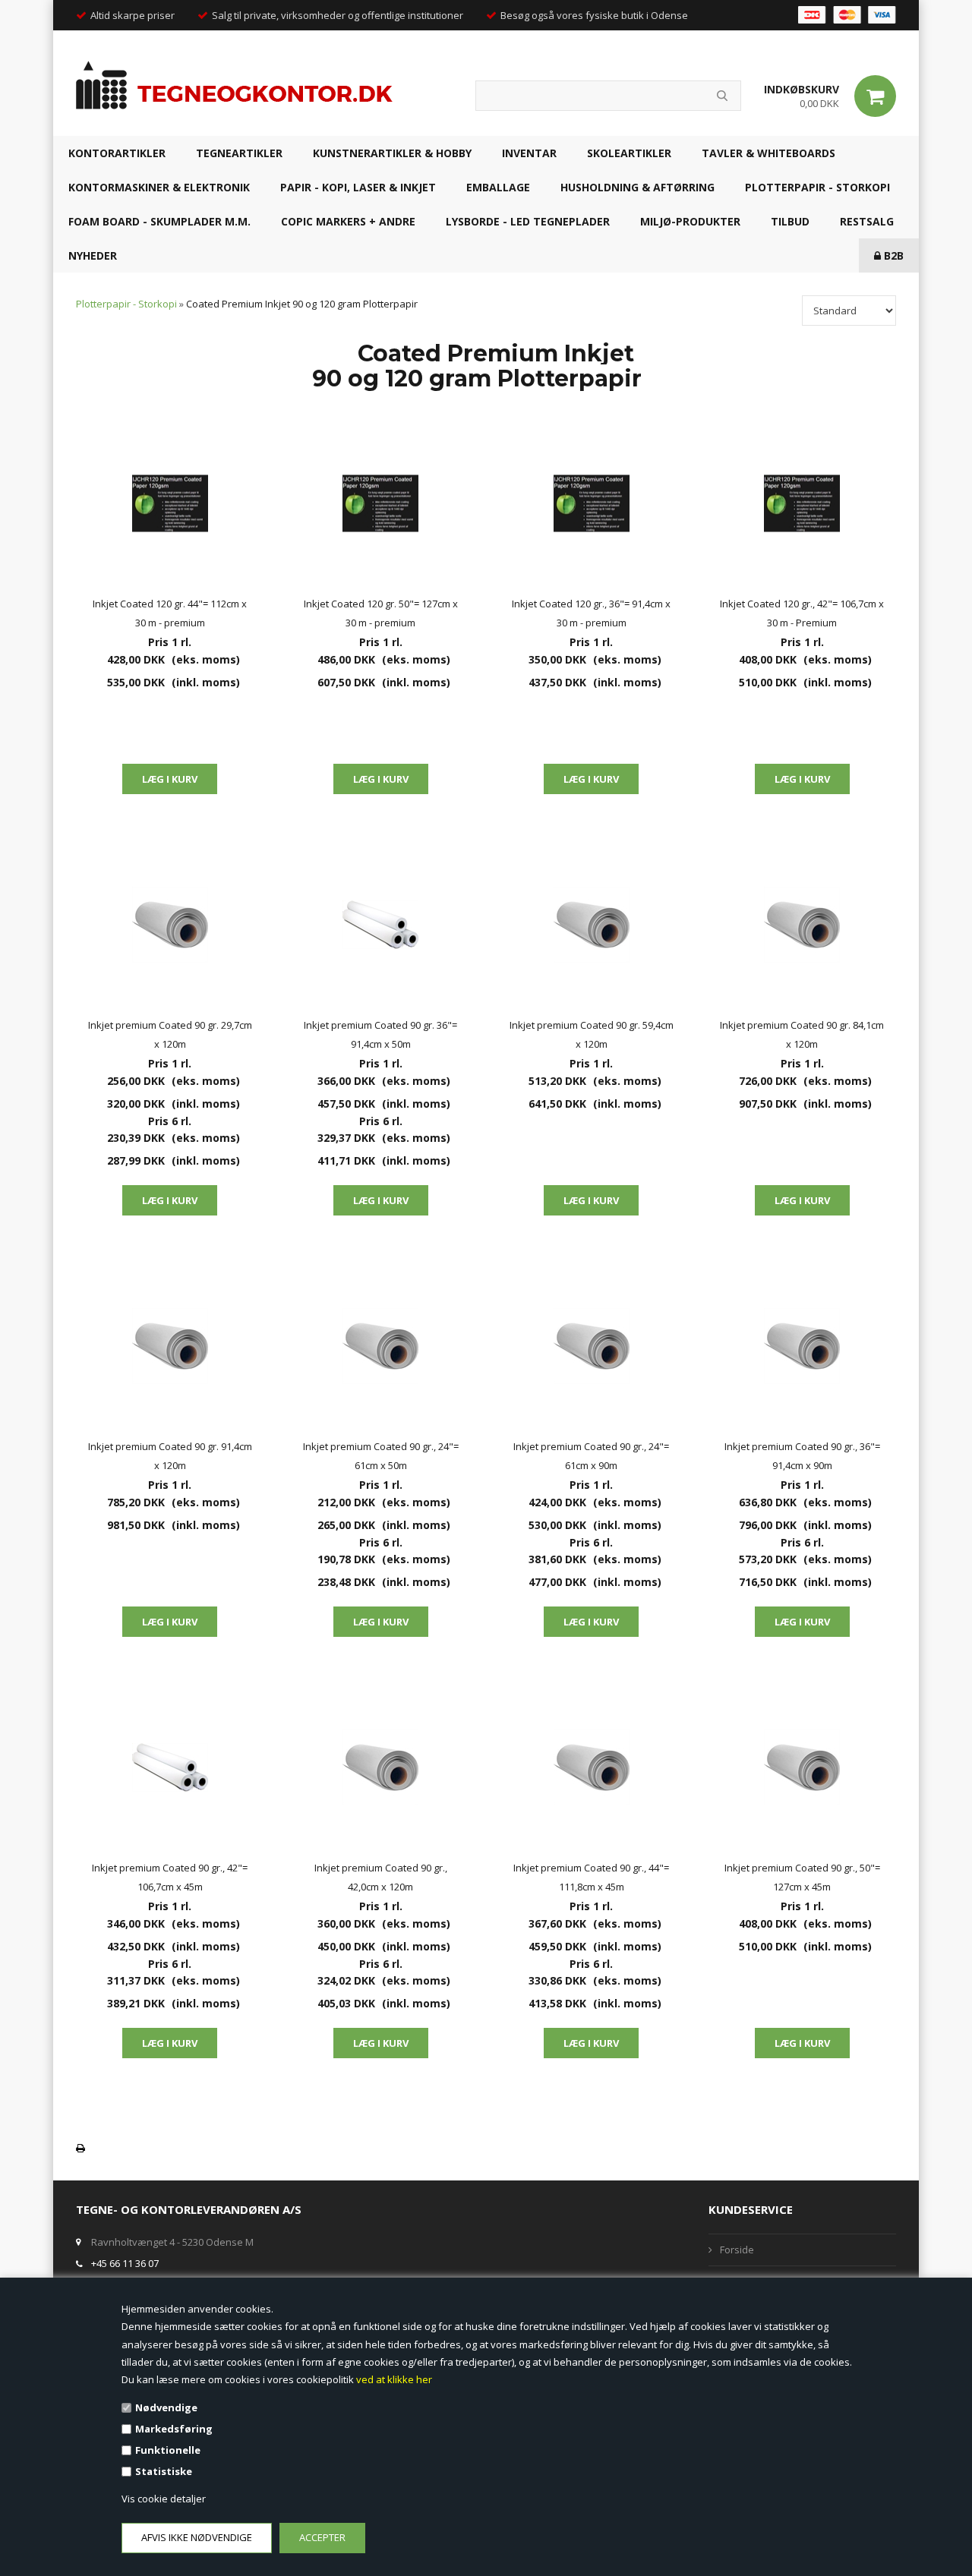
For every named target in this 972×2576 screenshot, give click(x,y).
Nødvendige (166, 2407)
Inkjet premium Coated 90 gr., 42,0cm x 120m (381, 1877)
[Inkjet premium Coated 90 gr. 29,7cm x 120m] (170, 925)
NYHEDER (93, 255)
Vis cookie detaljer (164, 2499)
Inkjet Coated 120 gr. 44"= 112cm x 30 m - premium (170, 613)
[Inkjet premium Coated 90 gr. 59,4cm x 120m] (592, 925)
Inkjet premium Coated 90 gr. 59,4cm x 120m (592, 1034)
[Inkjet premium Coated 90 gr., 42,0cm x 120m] (381, 1767)
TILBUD (790, 221)
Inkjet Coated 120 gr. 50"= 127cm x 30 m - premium (381, 613)
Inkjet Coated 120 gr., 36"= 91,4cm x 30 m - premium (591, 613)
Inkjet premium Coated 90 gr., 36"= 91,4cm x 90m (802, 1456)
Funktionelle (168, 2450)
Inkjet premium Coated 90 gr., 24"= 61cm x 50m (381, 1456)
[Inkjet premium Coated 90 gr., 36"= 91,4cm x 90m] (803, 1346)
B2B (892, 255)
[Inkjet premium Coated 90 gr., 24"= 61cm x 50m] (381, 1346)
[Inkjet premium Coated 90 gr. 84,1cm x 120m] (803, 925)
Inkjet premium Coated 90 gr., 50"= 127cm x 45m (802, 1877)
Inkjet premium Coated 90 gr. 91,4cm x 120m (170, 1456)
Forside (737, 2250)
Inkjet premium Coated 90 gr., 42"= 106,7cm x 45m (170, 1877)
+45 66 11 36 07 (125, 2263)
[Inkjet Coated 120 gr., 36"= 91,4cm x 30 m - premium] (592, 503)
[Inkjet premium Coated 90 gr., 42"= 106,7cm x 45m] (170, 1767)
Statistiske (164, 2471)
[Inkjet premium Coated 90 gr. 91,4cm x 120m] (170, 1346)
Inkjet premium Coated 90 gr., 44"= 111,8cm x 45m (591, 1877)
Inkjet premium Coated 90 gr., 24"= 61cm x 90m (591, 1456)
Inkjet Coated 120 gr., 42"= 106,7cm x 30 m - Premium (802, 613)
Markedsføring (174, 2429)
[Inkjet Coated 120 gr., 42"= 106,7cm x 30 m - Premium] (803, 503)
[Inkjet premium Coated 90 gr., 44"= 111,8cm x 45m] (592, 1767)
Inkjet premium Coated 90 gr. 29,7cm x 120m (170, 1034)
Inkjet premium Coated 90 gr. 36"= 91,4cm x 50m (380, 1034)
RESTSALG (867, 221)
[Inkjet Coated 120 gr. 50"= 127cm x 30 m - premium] (381, 503)
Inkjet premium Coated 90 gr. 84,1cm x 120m (802, 1034)
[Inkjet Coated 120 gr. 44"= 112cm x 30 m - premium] (170, 503)
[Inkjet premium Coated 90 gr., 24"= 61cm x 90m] (592, 1346)
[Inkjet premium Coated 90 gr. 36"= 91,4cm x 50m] (381, 925)
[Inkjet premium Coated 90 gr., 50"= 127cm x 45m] (803, 1767)
